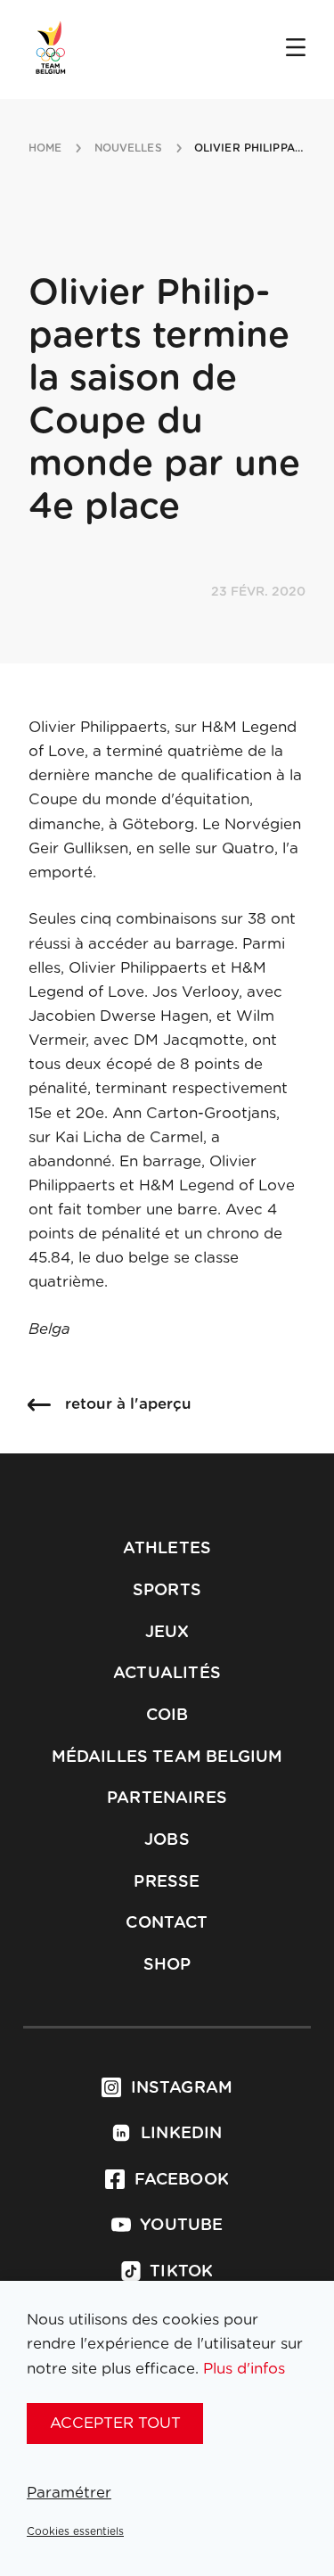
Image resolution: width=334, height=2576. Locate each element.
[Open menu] (296, 49)
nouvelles (128, 148)
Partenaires (167, 1798)
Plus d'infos (244, 2369)
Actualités (167, 1674)
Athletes (167, 1549)
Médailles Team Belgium (167, 1757)
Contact (167, 1923)
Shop (167, 1965)
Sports (167, 1591)
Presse (167, 1882)
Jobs (167, 1840)
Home (45, 148)
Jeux (167, 1633)
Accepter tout (115, 2423)
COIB (167, 1716)
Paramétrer (69, 2493)
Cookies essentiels (75, 2531)
